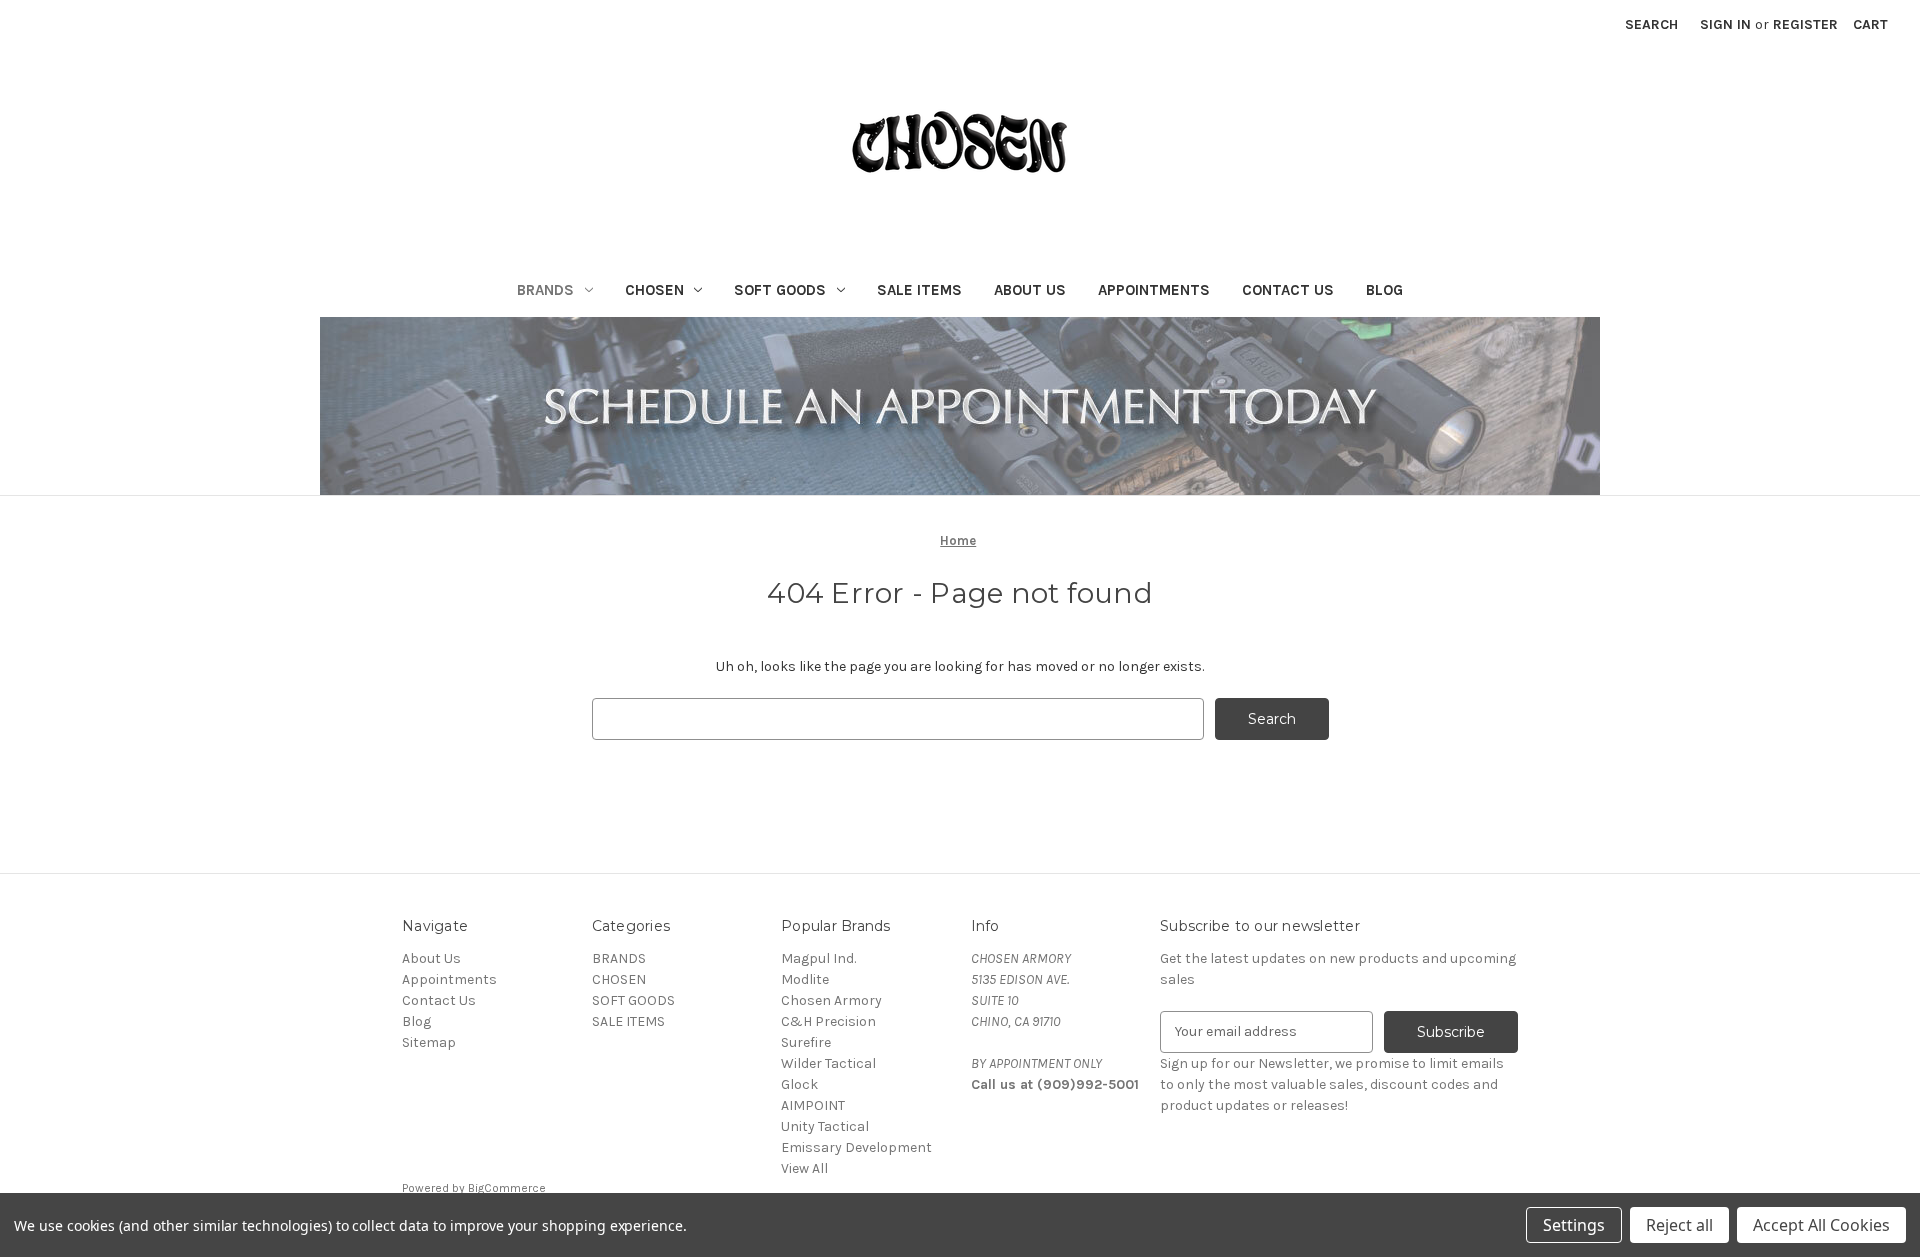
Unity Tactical (825, 1126)
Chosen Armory (831, 1000)
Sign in (1725, 24)
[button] (960, 406)
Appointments (1154, 290)
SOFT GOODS (780, 290)
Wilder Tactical (828, 1063)
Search (1651, 24)
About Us (1030, 290)
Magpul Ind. (818, 958)
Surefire (806, 1042)
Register (1805, 24)
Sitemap (429, 1042)
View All (804, 1168)
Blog (1384, 290)
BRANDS (545, 290)
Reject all (1679, 1225)
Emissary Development (856, 1147)
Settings (1574, 1225)
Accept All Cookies (1821, 1225)
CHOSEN (654, 290)
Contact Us (1288, 290)
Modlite (805, 979)
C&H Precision (828, 1021)
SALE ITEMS (919, 290)
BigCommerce (507, 1188)
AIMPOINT (813, 1105)
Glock (799, 1084)
